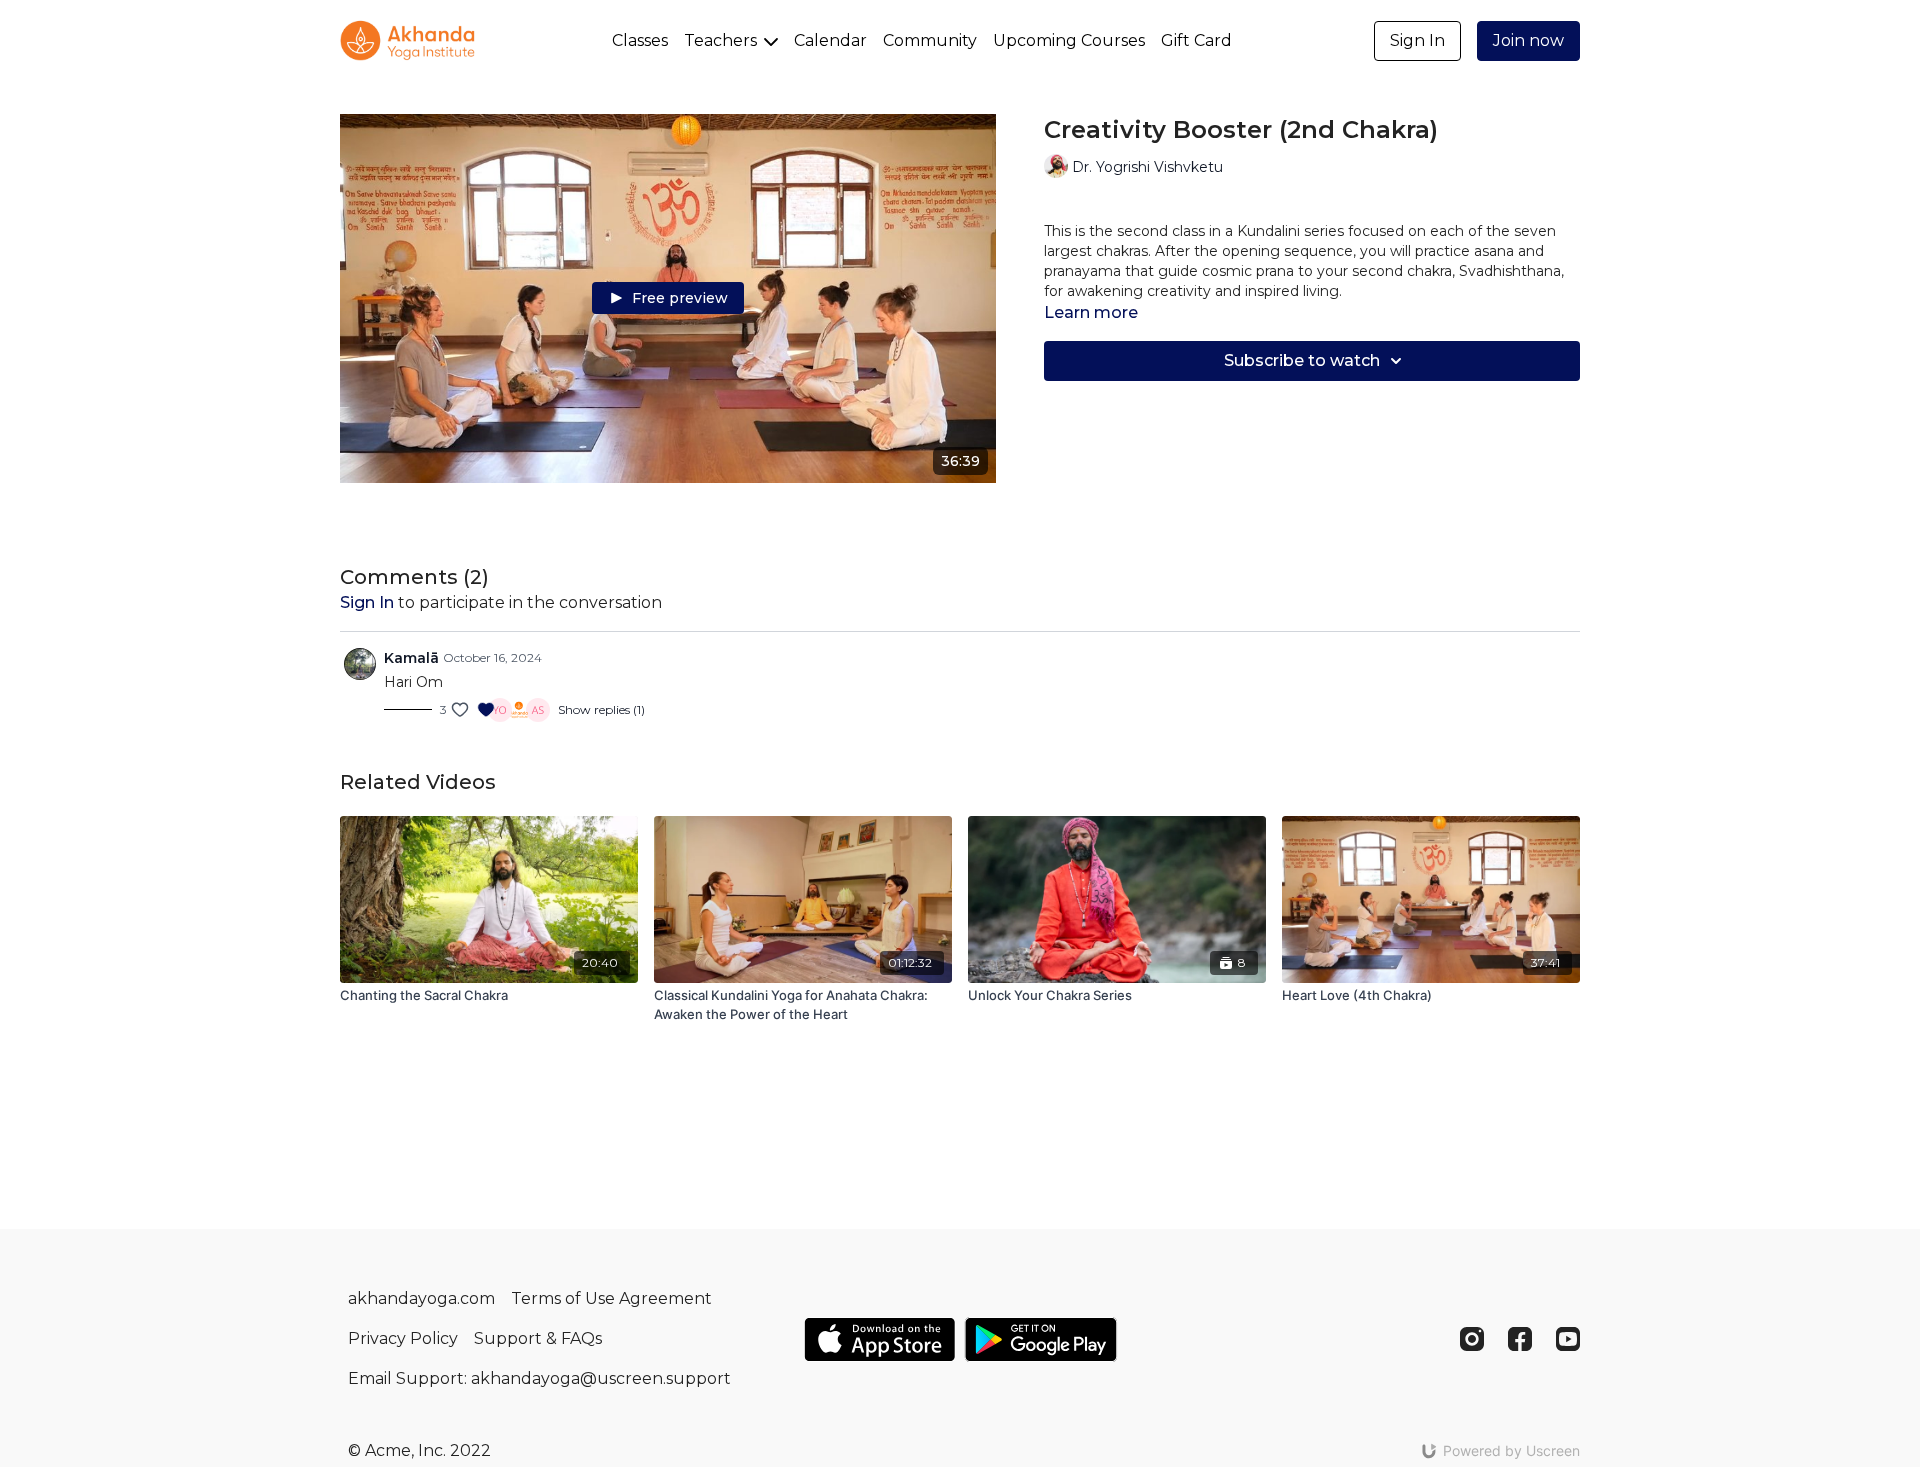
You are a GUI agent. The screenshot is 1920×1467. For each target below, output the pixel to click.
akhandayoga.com (421, 1298)
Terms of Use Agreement (611, 1298)
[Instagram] (1472, 1339)
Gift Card (1196, 40)
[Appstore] (879, 1339)
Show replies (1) (601, 709)
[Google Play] (1041, 1339)
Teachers (722, 40)
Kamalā (411, 658)
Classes (640, 40)
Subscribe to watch (1302, 360)
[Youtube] (1568, 1339)
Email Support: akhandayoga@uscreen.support (539, 1378)
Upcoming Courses (1069, 40)
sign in (367, 602)
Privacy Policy (403, 1338)
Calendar (830, 40)
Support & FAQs (538, 1338)
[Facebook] (1520, 1339)
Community (930, 40)
